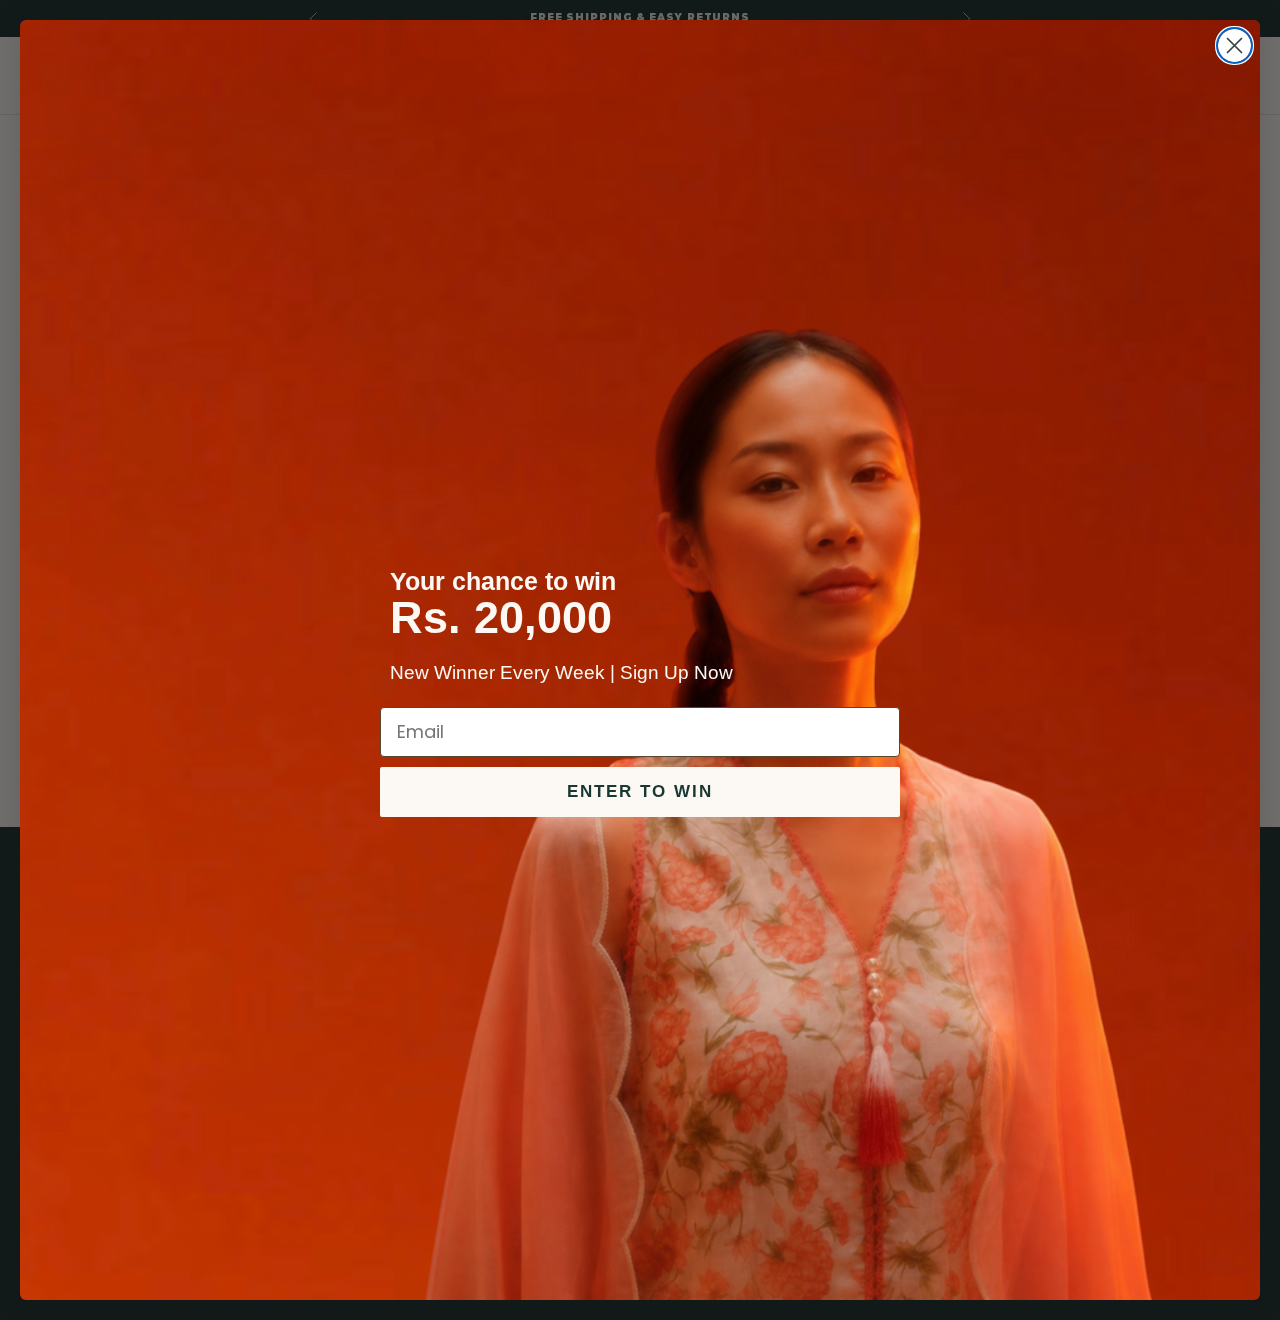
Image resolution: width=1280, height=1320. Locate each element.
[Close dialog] (1234, 45)
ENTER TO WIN (640, 791)
